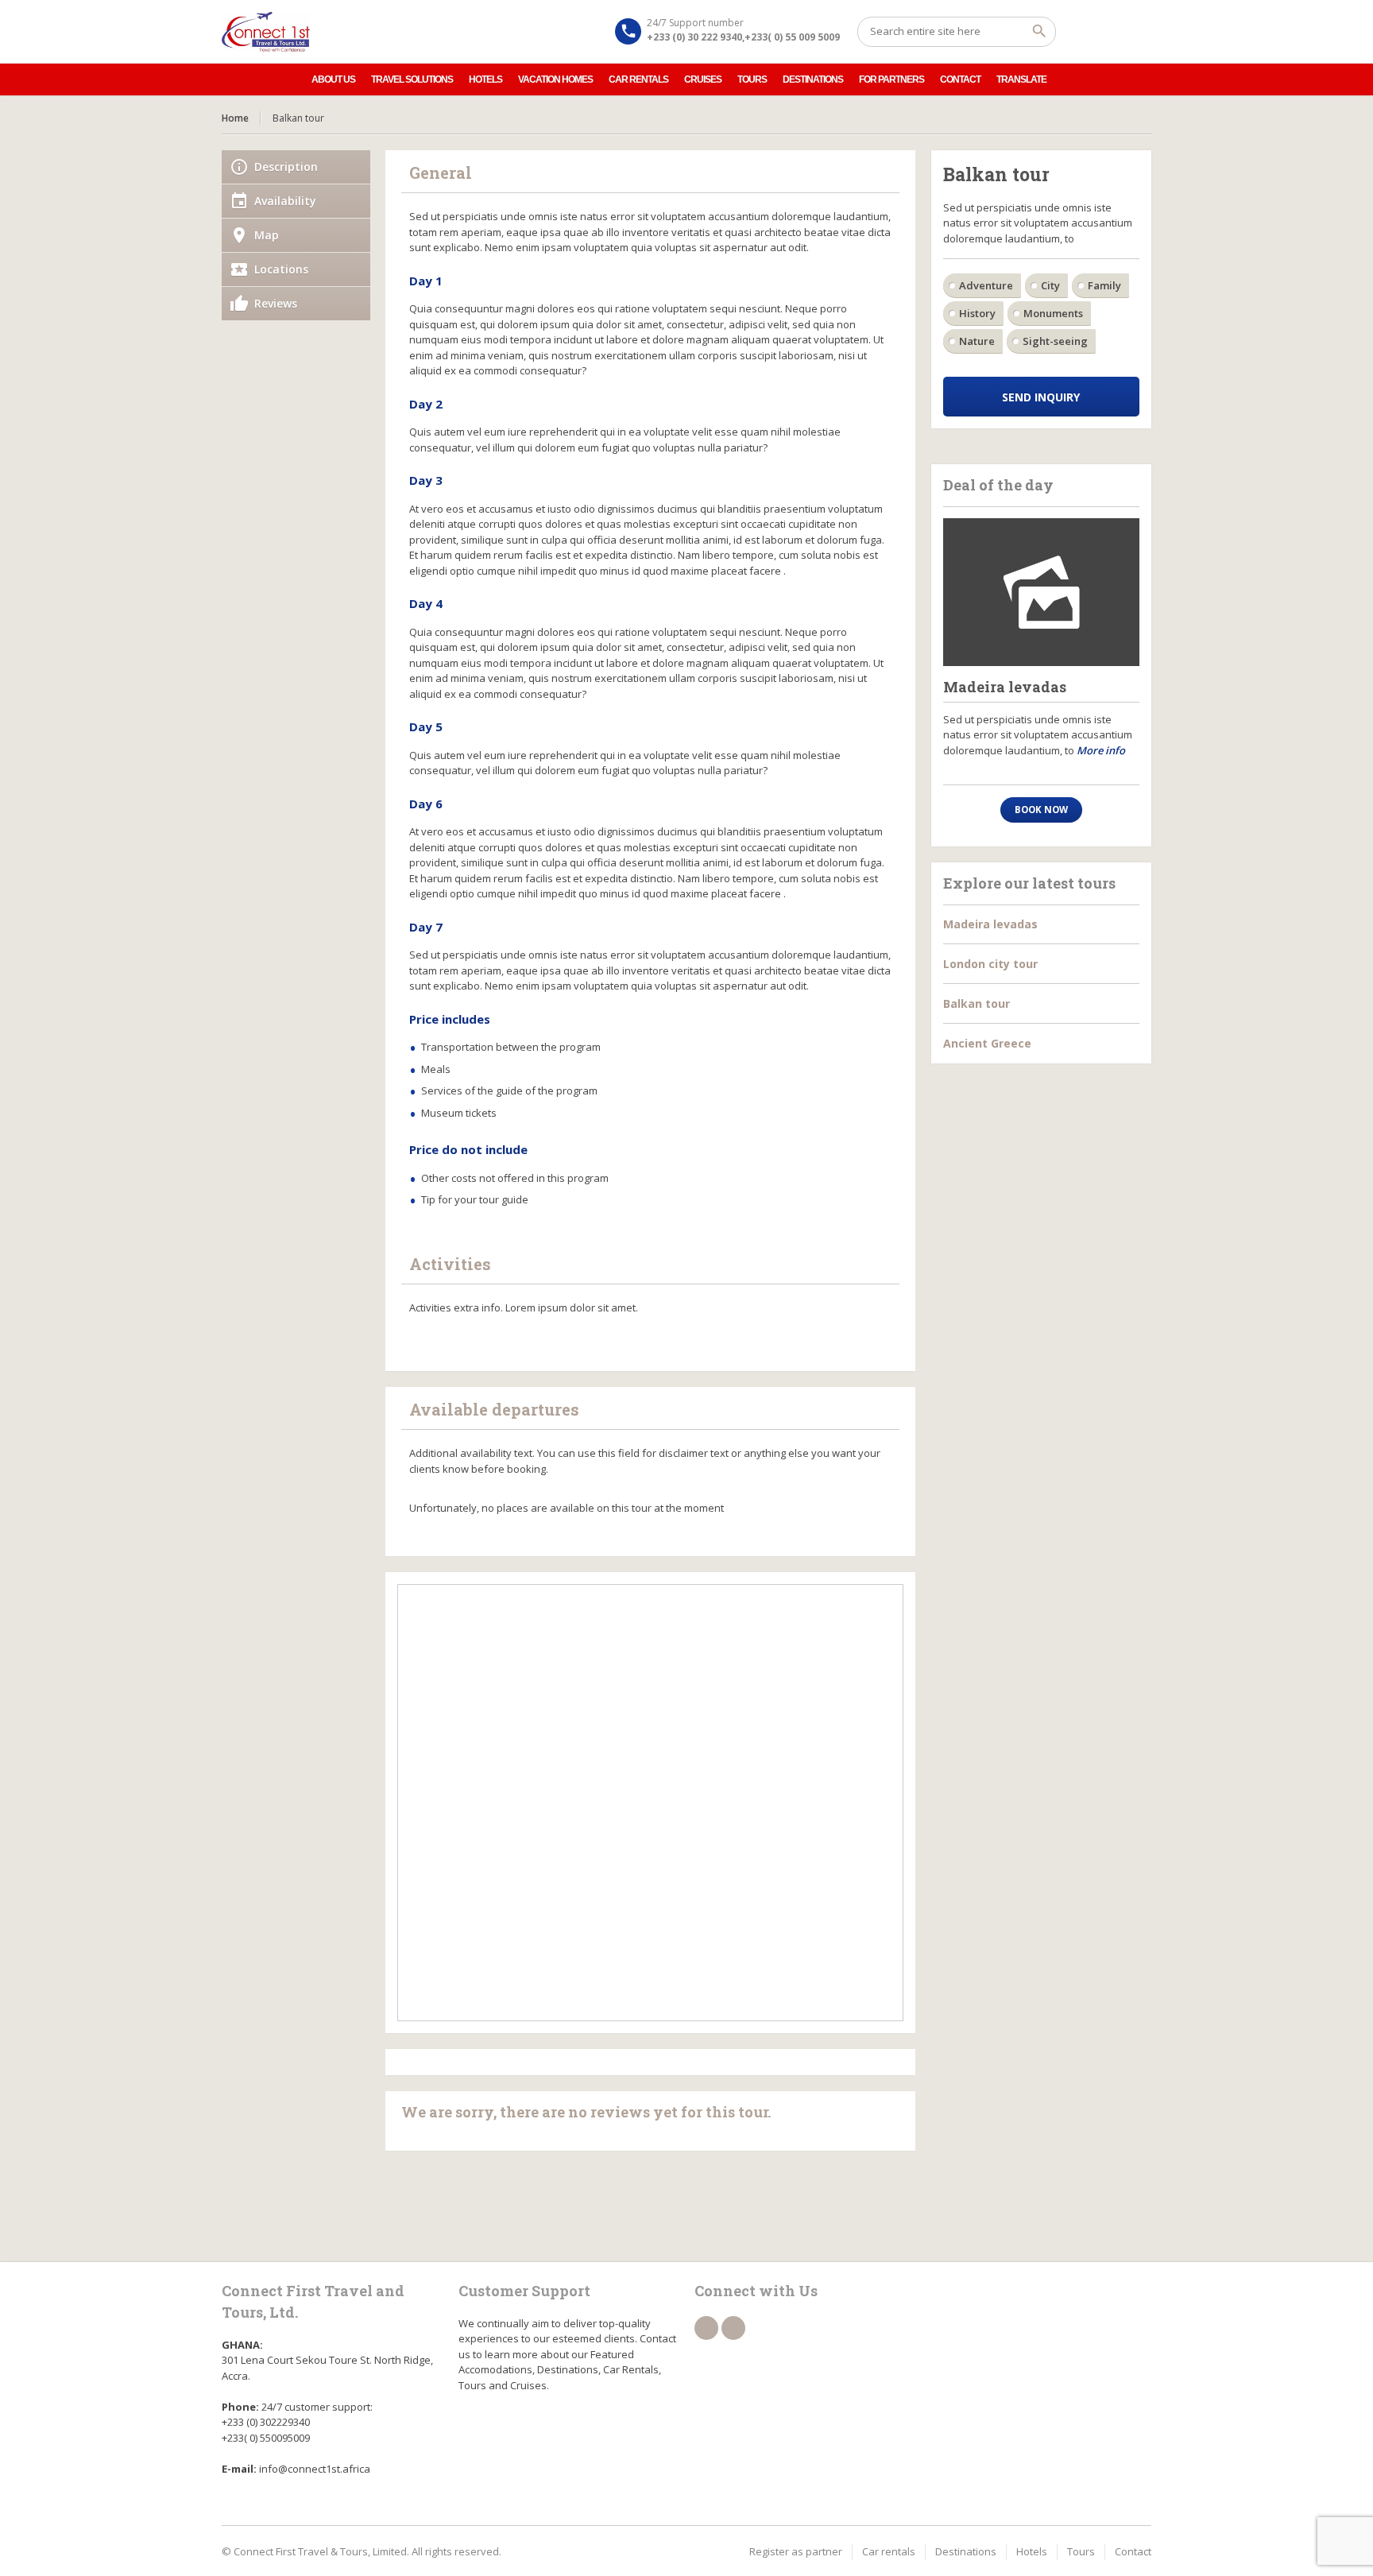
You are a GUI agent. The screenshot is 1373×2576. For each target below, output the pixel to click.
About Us (333, 79)
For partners (891, 79)
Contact (960, 79)
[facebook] (706, 2328)
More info (1101, 750)
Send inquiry (1041, 397)
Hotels (485, 79)
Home (235, 118)
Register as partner (796, 2551)
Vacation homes (555, 79)
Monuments (1053, 313)
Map (267, 235)
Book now (1041, 810)
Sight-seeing (1055, 341)
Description (286, 167)
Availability (285, 201)
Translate (1021, 79)
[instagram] (733, 2328)
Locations (281, 269)
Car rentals (638, 79)
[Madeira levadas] (1042, 592)
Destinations (813, 79)
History (977, 313)
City (1050, 285)
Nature (977, 341)
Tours (752, 79)
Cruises (703, 79)
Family (1104, 285)
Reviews (276, 303)
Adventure (986, 285)
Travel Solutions (412, 79)
